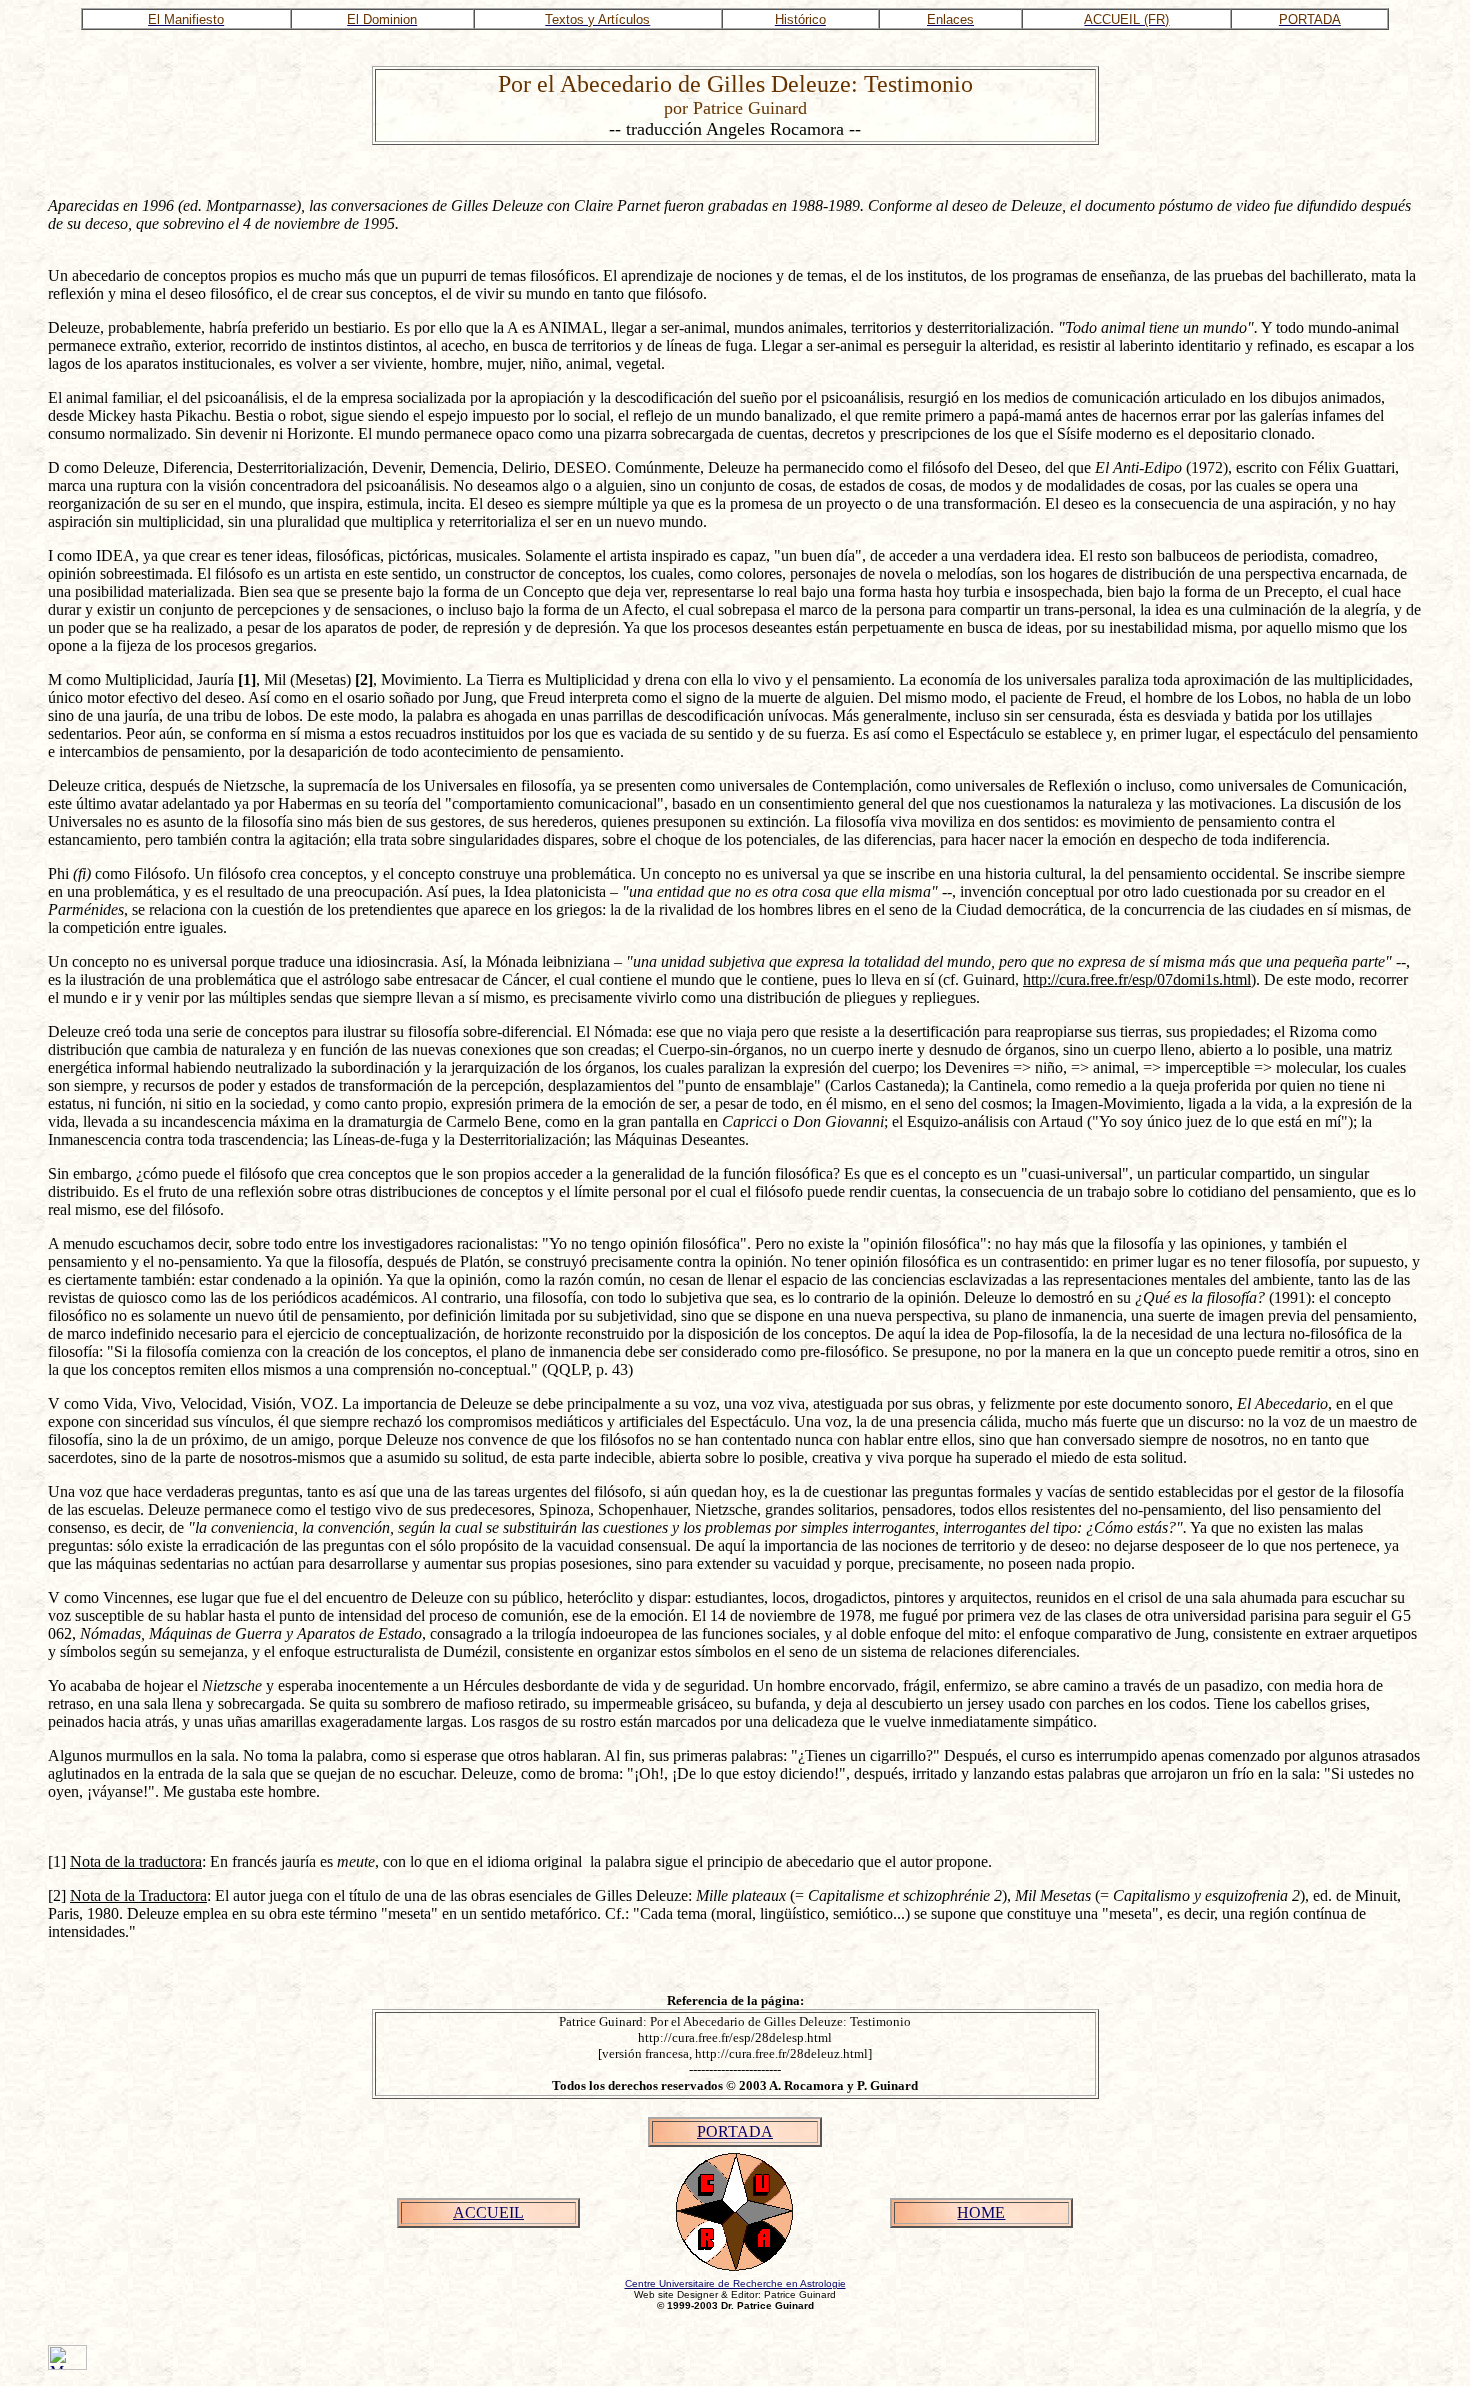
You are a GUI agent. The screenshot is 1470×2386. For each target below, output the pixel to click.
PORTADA (735, 2131)
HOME (981, 2212)
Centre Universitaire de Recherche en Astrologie (735, 2283)
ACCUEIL (488, 2212)
